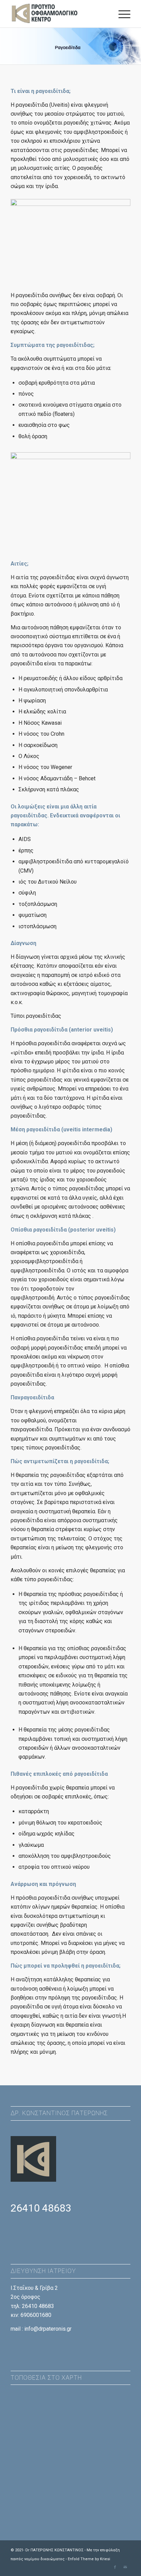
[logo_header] (59, 14)
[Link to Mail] (125, 2567)
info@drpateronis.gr (48, 2329)
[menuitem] (121, 14)
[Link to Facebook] (115, 2567)
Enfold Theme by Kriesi (89, 2559)
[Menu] (121, 14)
